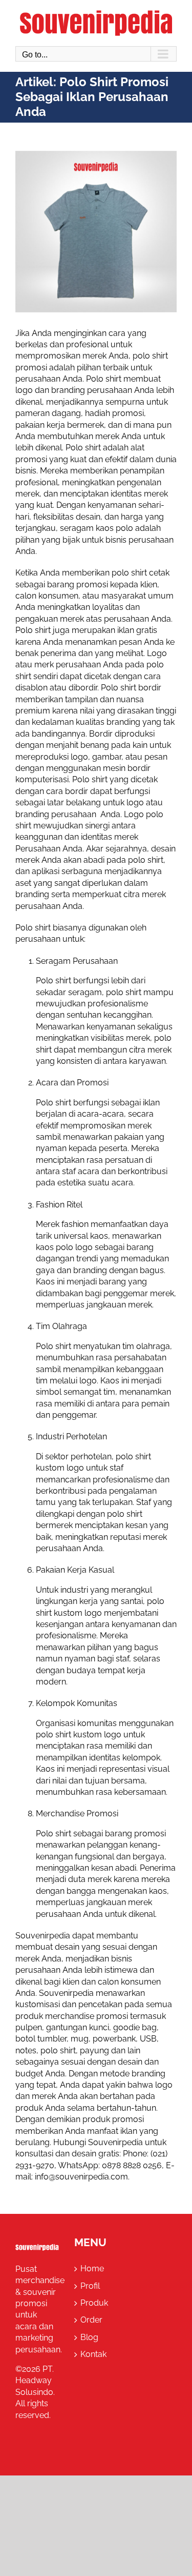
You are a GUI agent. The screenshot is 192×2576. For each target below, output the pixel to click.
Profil (90, 2286)
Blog (89, 2337)
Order (91, 2320)
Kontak (93, 2354)
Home (92, 2268)
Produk (94, 2303)
